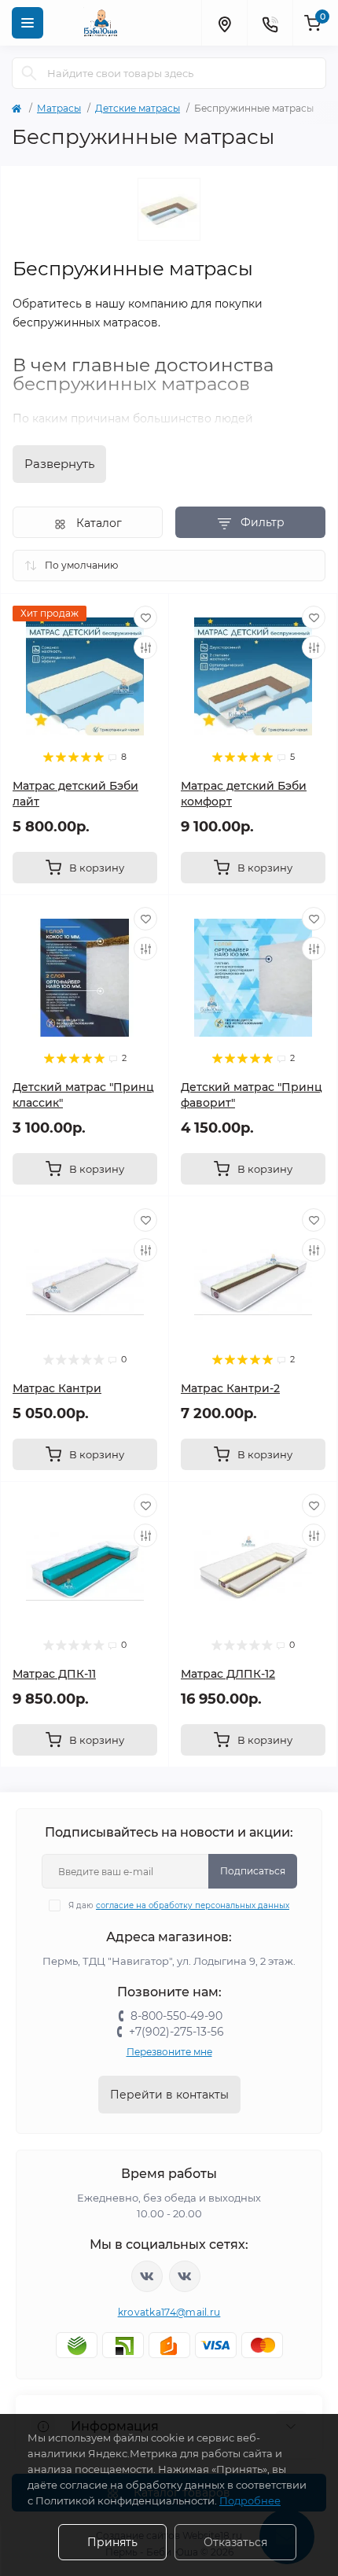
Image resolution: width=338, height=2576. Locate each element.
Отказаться (235, 2542)
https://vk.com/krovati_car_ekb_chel (147, 2276)
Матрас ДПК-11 (54, 1674)
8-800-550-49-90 (176, 2016)
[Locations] (224, 23)
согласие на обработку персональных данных (193, 1905)
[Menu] (28, 23)
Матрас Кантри (57, 1388)
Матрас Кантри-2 (230, 1388)
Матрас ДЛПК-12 (228, 1674)
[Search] (29, 73)
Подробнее (250, 2500)
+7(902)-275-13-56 (176, 2032)
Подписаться (253, 1871)
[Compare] (145, 647)
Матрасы (59, 108)
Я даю (179, 1905)
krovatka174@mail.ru (169, 2312)
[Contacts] (270, 23)
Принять (112, 2542)
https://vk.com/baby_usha (185, 2276)
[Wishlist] (145, 617)
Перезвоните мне (169, 2052)
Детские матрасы (138, 108)
